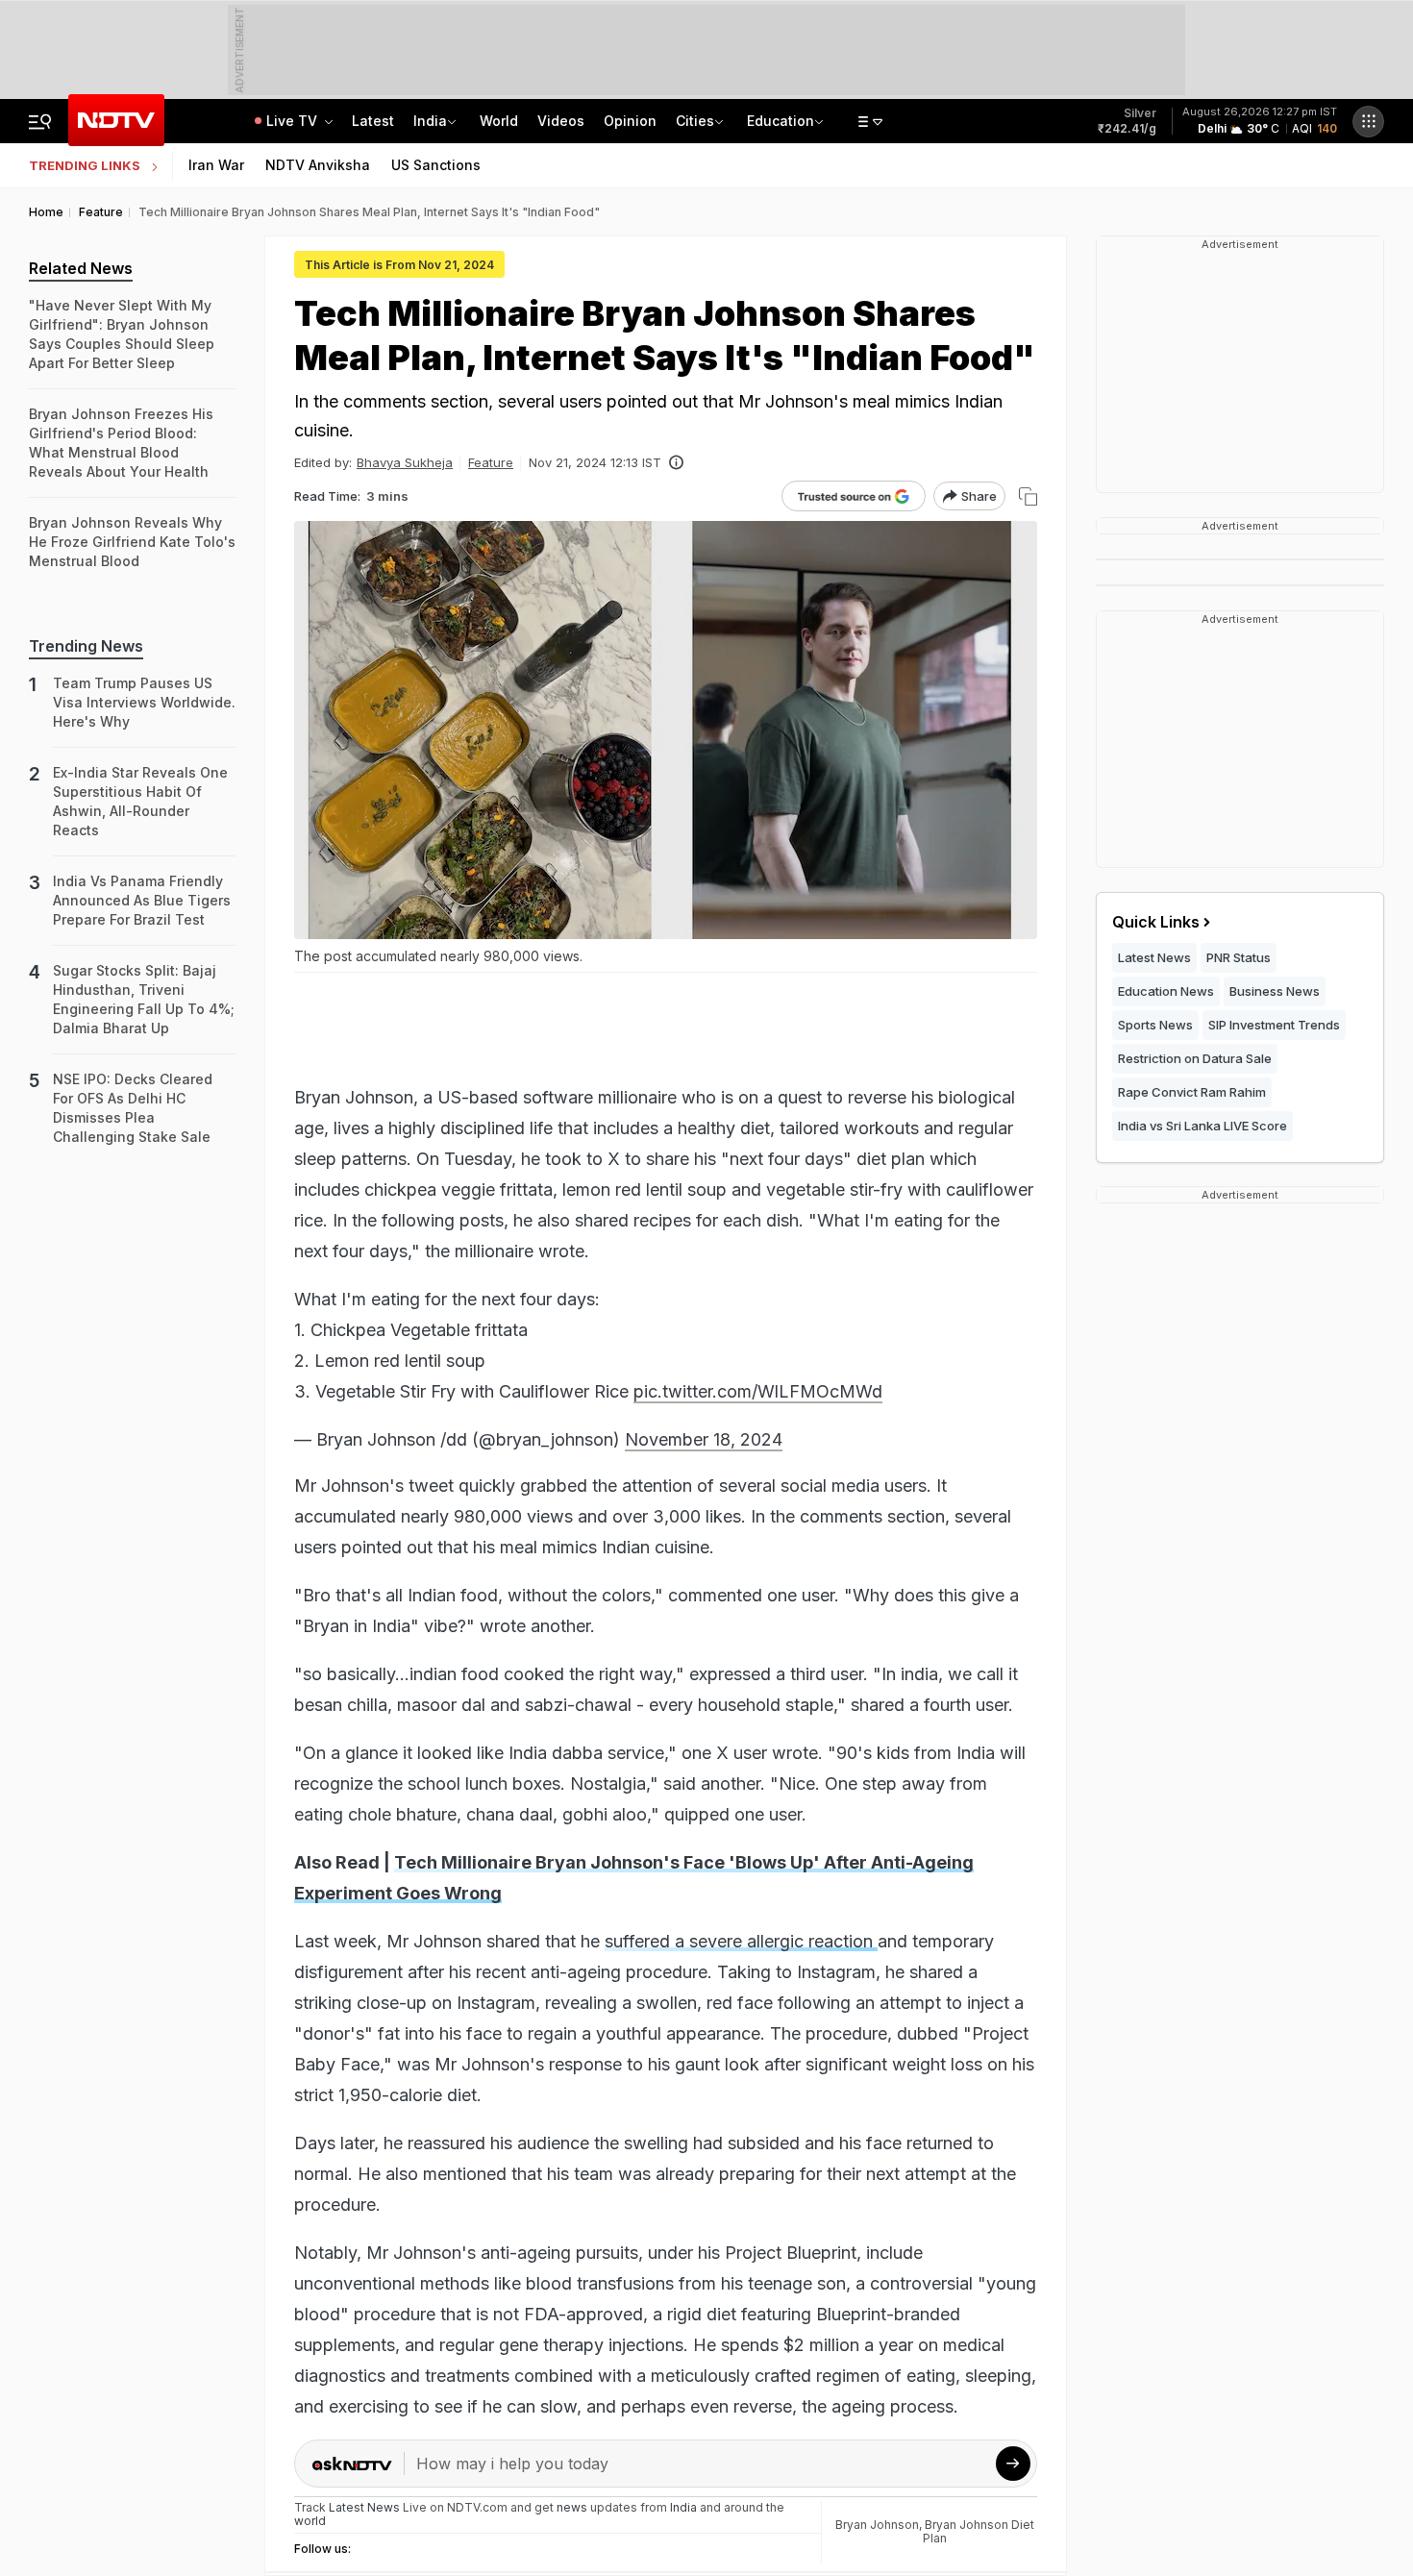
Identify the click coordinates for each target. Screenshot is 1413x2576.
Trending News (86, 646)
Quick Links (1156, 922)
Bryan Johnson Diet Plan (979, 2531)
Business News (1275, 991)
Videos (561, 121)
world (310, 2521)
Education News (1166, 991)
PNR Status (1239, 957)
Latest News (1154, 957)
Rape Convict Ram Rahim (1192, 1092)
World (499, 121)
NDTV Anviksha (318, 165)
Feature (491, 462)
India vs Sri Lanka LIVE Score (1202, 1126)
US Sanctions (436, 165)
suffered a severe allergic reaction (741, 1941)
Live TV (294, 121)
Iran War (216, 165)
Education (781, 121)
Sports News (1155, 1025)
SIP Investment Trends (1274, 1025)
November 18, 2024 (704, 1439)
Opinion (630, 121)
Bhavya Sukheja (405, 462)
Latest (373, 121)
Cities (695, 121)
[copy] (1028, 496)
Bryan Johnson (877, 2525)
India (430, 121)
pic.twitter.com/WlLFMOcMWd (758, 1391)
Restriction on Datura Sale (1195, 1058)
